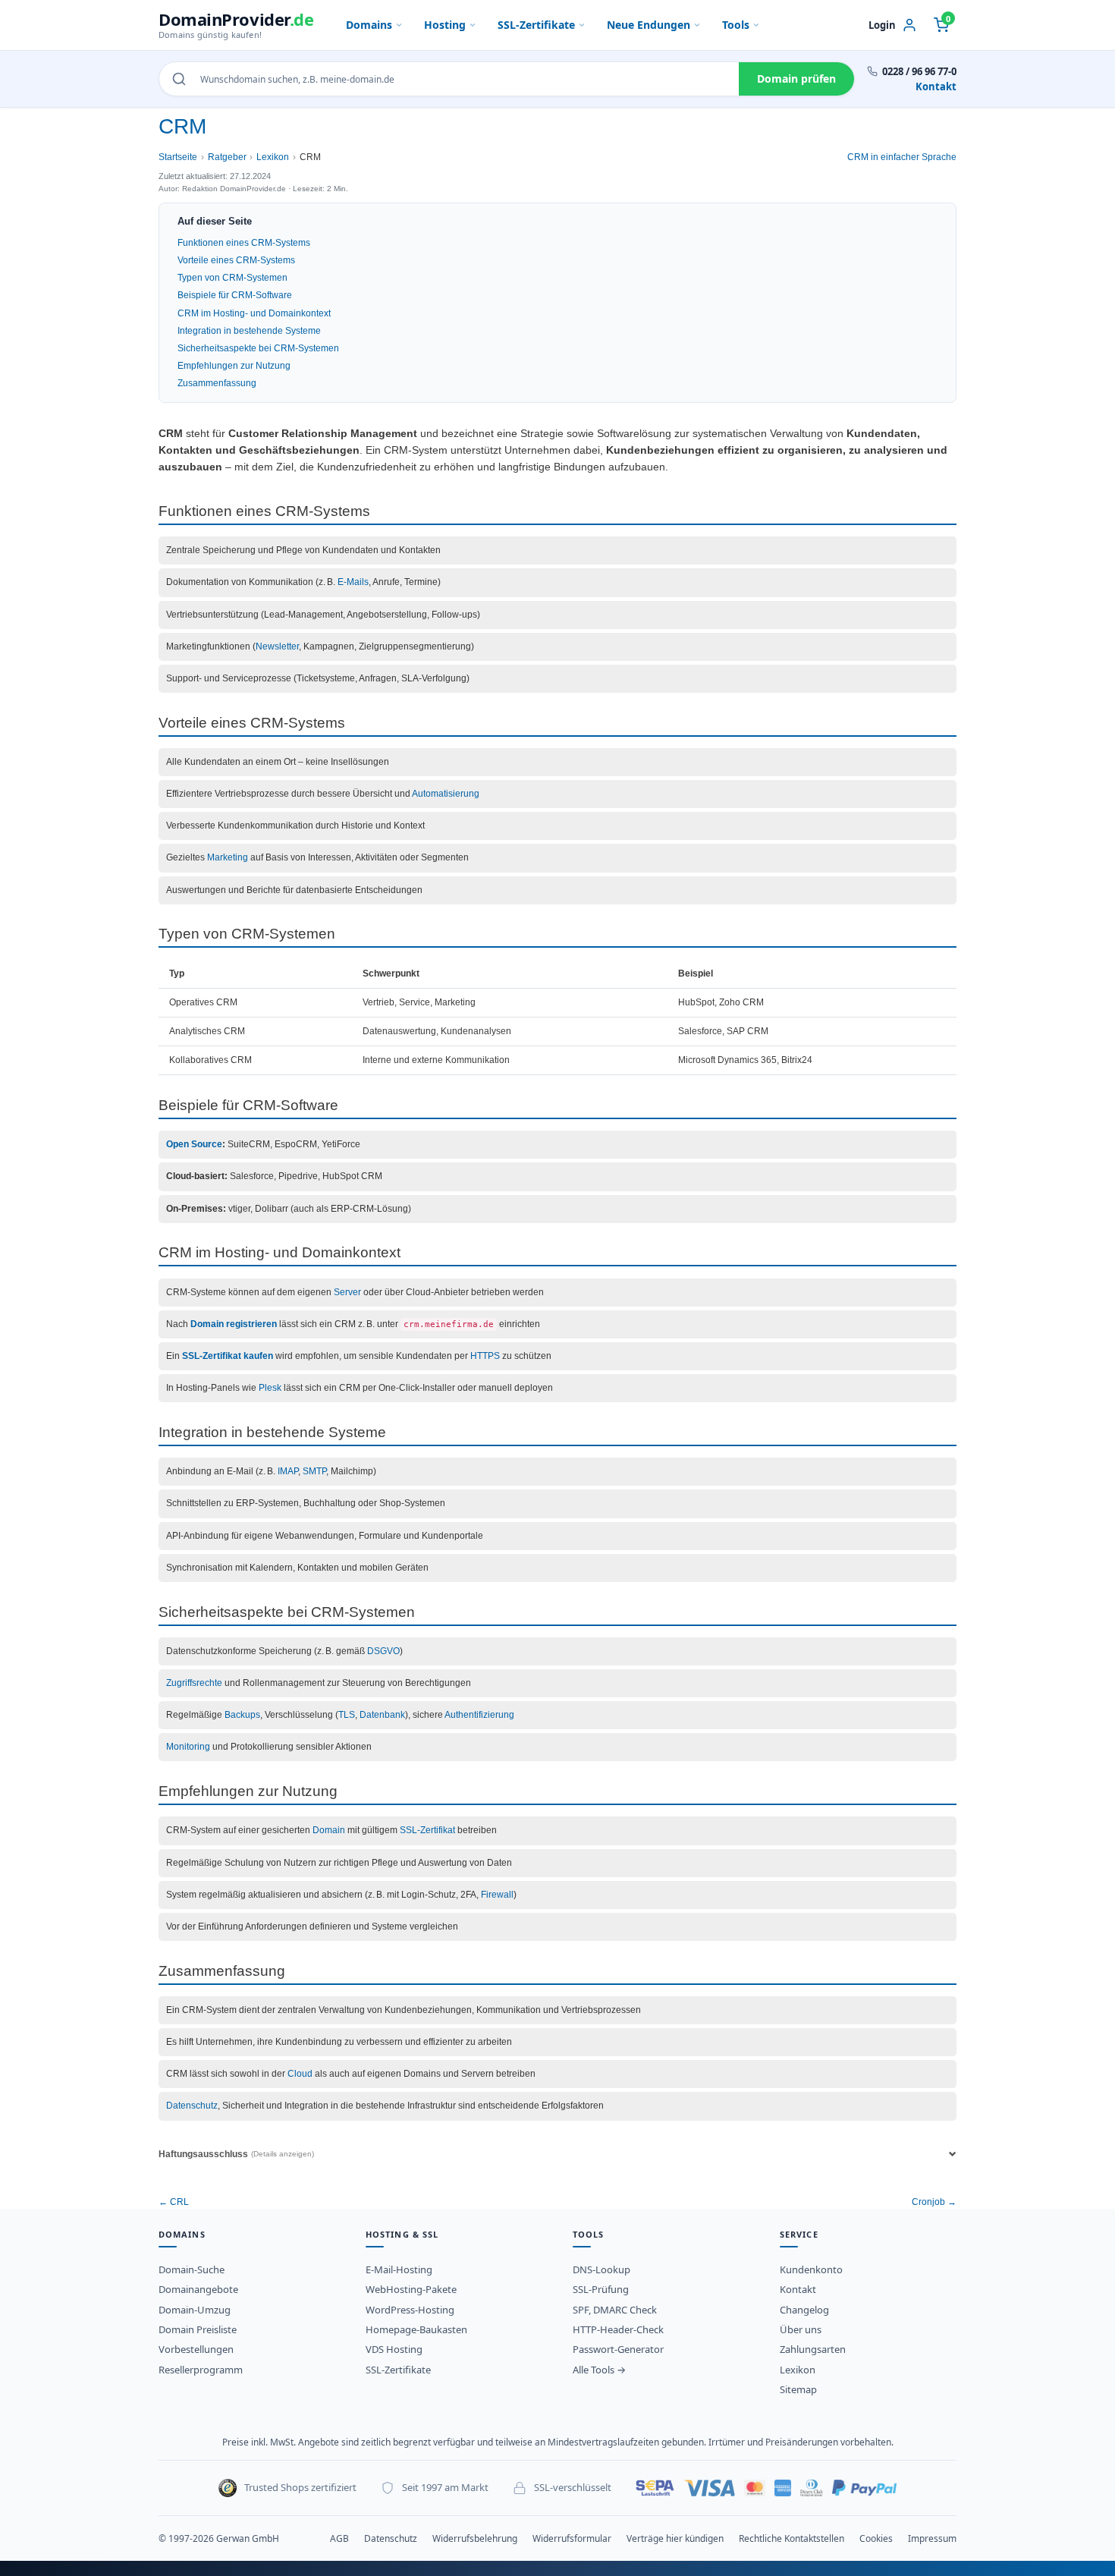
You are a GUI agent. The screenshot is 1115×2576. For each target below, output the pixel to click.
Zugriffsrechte (194, 1683)
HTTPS (485, 1356)
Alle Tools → (599, 2370)
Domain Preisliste (198, 2329)
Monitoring (188, 1747)
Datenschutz (192, 2106)
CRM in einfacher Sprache (902, 157)
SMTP (314, 1471)
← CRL (174, 2202)
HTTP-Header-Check (618, 2329)
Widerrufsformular (572, 2538)
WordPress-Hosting (410, 2310)
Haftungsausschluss (236, 2154)
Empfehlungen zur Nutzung (234, 366)
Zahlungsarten (813, 2349)
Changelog (804, 2310)
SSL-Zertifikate (536, 25)
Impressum (932, 2538)
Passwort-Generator (618, 2349)
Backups (242, 1715)
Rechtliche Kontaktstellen (791, 2538)
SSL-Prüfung (601, 2289)
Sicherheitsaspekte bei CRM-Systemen (258, 348)
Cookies (876, 2538)
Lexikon (273, 157)
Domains (369, 25)
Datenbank (382, 1715)
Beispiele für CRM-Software (235, 295)
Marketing (228, 857)
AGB (339, 2538)
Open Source (194, 1144)
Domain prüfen (796, 79)
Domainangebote (198, 2289)
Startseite (178, 157)
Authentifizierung (479, 1715)
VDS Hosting (394, 2349)
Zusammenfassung (217, 383)
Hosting (445, 25)
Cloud (300, 2074)
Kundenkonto (811, 2269)
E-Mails (353, 582)
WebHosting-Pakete (411, 2289)
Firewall (497, 1895)
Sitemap (798, 2389)
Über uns (801, 2329)
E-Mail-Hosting (399, 2269)
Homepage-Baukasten (416, 2329)
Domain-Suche (192, 2269)
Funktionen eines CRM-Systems (244, 243)
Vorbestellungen (196, 2349)
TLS (347, 1715)
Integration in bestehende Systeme (249, 331)
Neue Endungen (649, 25)
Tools (736, 25)
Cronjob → (934, 2202)
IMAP (288, 1471)
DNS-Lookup (601, 2269)
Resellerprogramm (201, 2370)
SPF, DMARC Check (615, 2310)
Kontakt (936, 86)
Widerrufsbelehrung (475, 2538)
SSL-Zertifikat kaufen (228, 1356)
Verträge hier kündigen (675, 2538)
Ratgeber (227, 157)
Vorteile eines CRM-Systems (236, 260)
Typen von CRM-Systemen (232, 278)
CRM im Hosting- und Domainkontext (254, 313)
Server (347, 1292)
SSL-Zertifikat (427, 1830)
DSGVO (383, 1651)
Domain (329, 1830)
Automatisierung (446, 794)
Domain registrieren (234, 1324)
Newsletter (277, 646)
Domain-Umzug (195, 2310)
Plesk (270, 1388)
